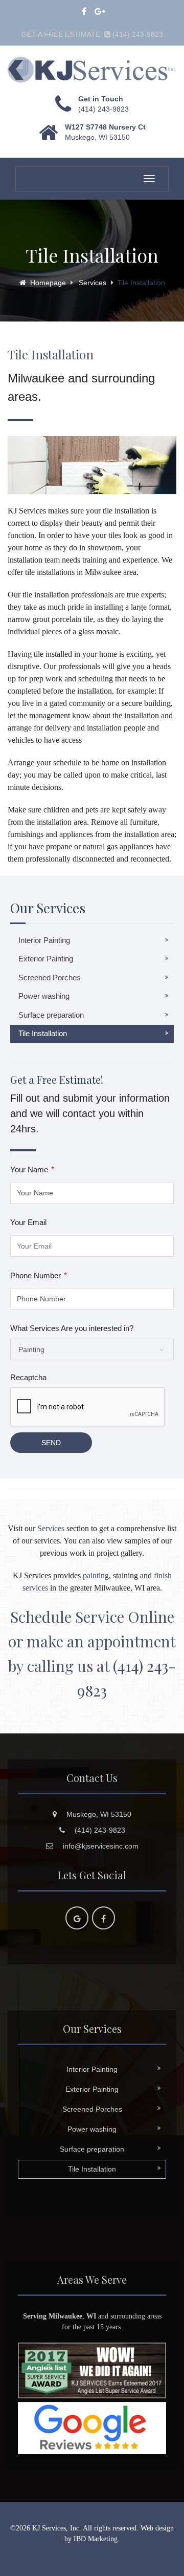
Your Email (28, 1222)
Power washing (44, 996)
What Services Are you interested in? (72, 1328)
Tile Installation (43, 1033)
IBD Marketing (96, 2539)
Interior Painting (44, 940)
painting (96, 1575)
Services (93, 283)
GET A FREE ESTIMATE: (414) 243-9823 (92, 35)
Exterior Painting (46, 959)
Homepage (48, 283)
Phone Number (39, 1275)
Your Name (32, 1169)
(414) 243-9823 (103, 109)
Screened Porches (50, 978)
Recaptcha (28, 1377)
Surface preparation (51, 1015)
